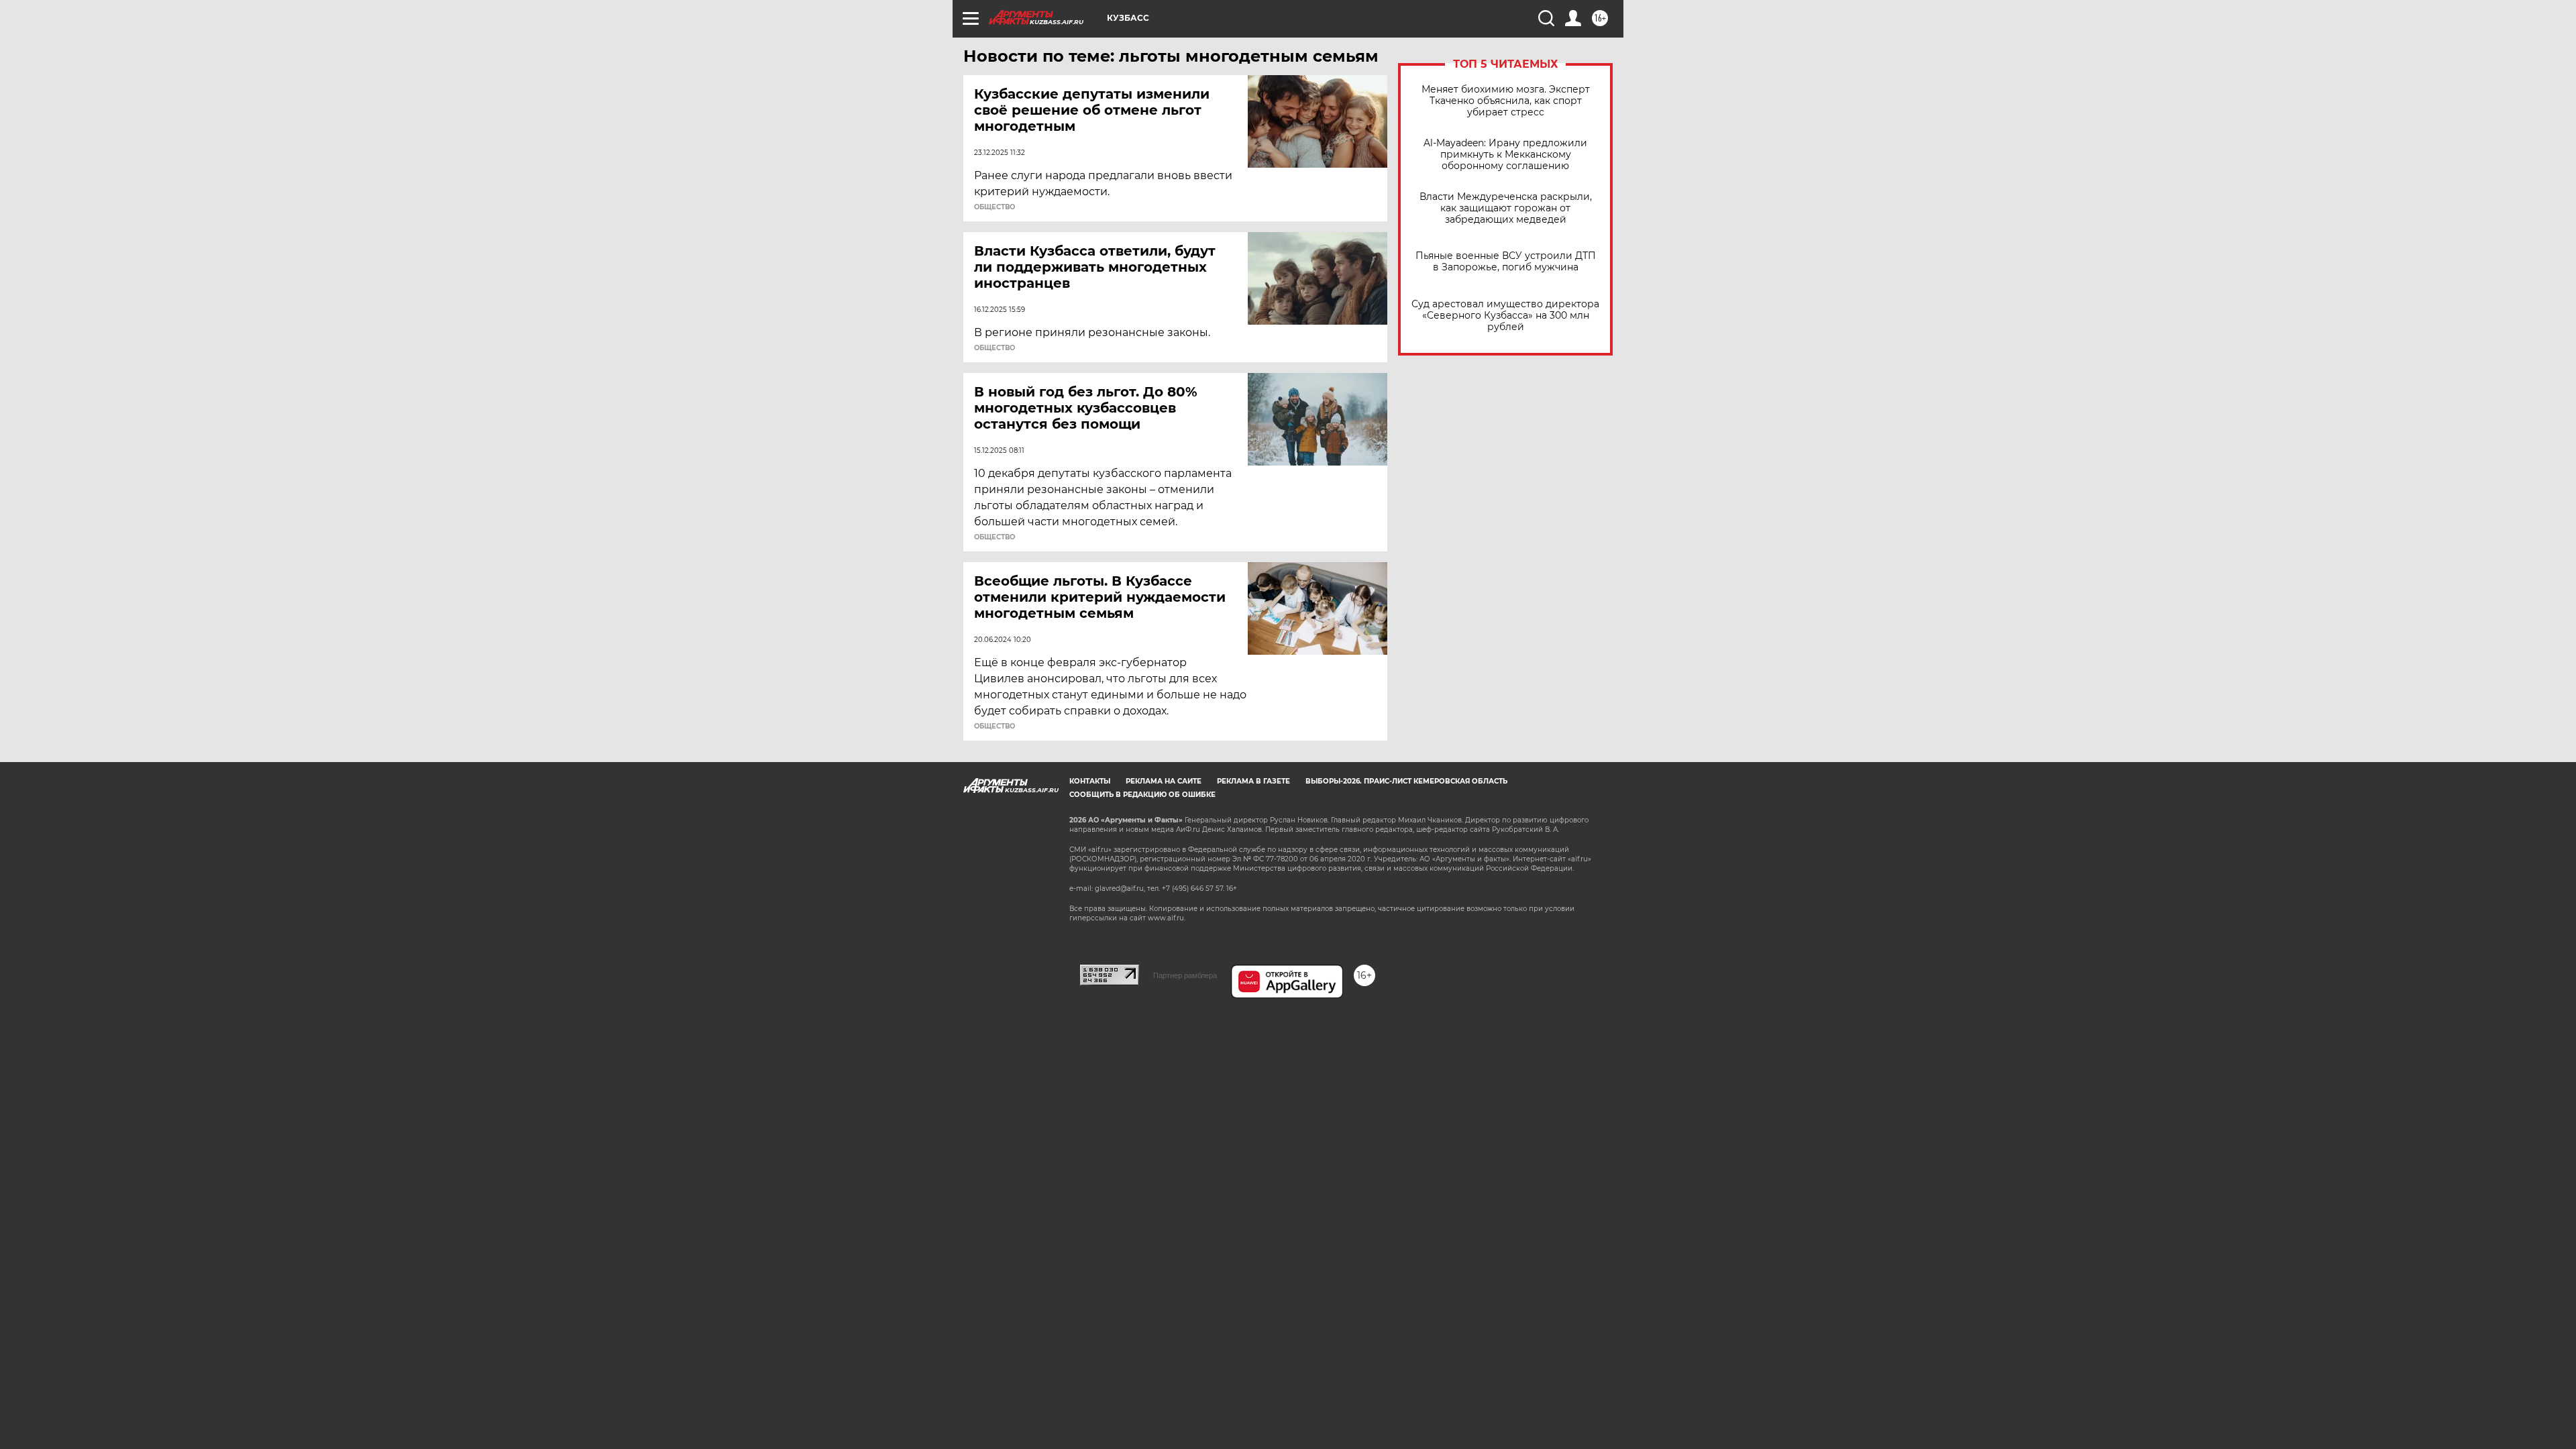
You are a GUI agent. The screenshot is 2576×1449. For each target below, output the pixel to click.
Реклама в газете (1253, 781)
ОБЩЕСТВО (995, 207)
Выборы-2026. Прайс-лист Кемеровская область (1406, 781)
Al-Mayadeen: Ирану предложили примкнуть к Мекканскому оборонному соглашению (1505, 155)
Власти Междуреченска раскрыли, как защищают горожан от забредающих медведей (1506, 208)
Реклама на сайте (1164, 781)
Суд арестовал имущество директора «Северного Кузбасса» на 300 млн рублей (1505, 316)
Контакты (1090, 781)
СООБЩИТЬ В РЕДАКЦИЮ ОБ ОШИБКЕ (1142, 795)
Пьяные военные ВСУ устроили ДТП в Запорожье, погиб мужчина (1506, 262)
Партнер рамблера (1185, 975)
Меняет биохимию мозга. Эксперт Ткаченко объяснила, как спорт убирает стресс (1506, 101)
